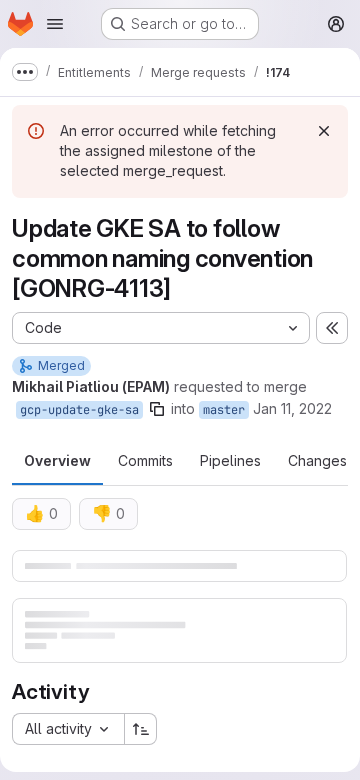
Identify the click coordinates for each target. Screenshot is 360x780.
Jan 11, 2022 (292, 408)
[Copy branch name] (157, 409)
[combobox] (68, 729)
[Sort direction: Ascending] (141, 729)
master (224, 410)
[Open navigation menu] (55, 24)
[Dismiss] (324, 131)
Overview (57, 460)
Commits (145, 460)
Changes (317, 460)
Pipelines (230, 460)
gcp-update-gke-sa (79, 410)
